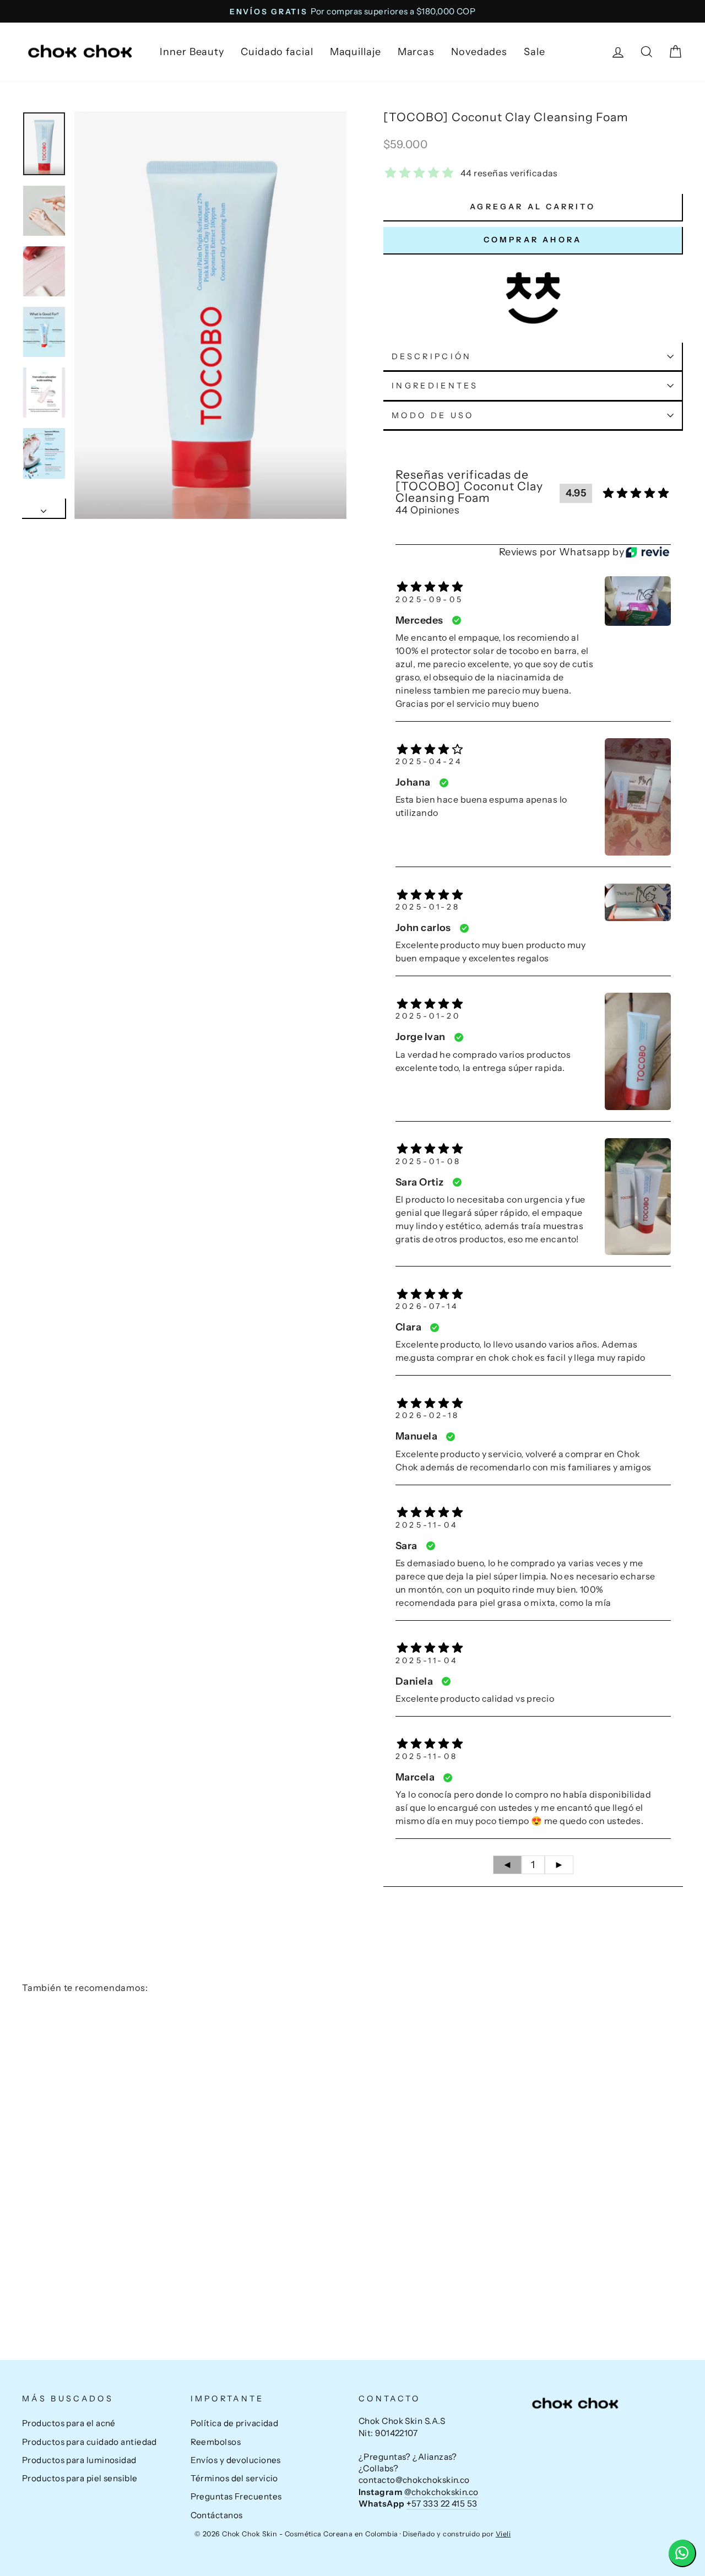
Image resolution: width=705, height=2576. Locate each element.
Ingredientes (435, 386)
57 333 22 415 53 (442, 2504)
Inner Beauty (192, 52)
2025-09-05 (429, 599)
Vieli (503, 2534)
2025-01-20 (428, 1016)
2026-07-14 (427, 1306)
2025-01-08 (428, 1161)
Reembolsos (216, 2442)
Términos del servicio (234, 2478)
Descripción (432, 356)
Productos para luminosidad (79, 2460)
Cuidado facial (277, 52)
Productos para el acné (69, 2423)
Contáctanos (217, 2515)
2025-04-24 (429, 761)
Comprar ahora (533, 240)
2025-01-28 (428, 907)
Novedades (479, 52)
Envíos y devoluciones (236, 2460)
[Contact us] (682, 2553)
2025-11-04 (427, 1525)
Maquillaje (356, 52)
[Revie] (647, 552)
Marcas (416, 52)
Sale (535, 52)
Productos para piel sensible (80, 2478)
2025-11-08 (427, 1756)
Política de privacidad (235, 2423)
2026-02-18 (427, 1415)
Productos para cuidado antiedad (90, 2442)
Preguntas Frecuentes (236, 2496)
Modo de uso (433, 415)
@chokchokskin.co (441, 2492)
